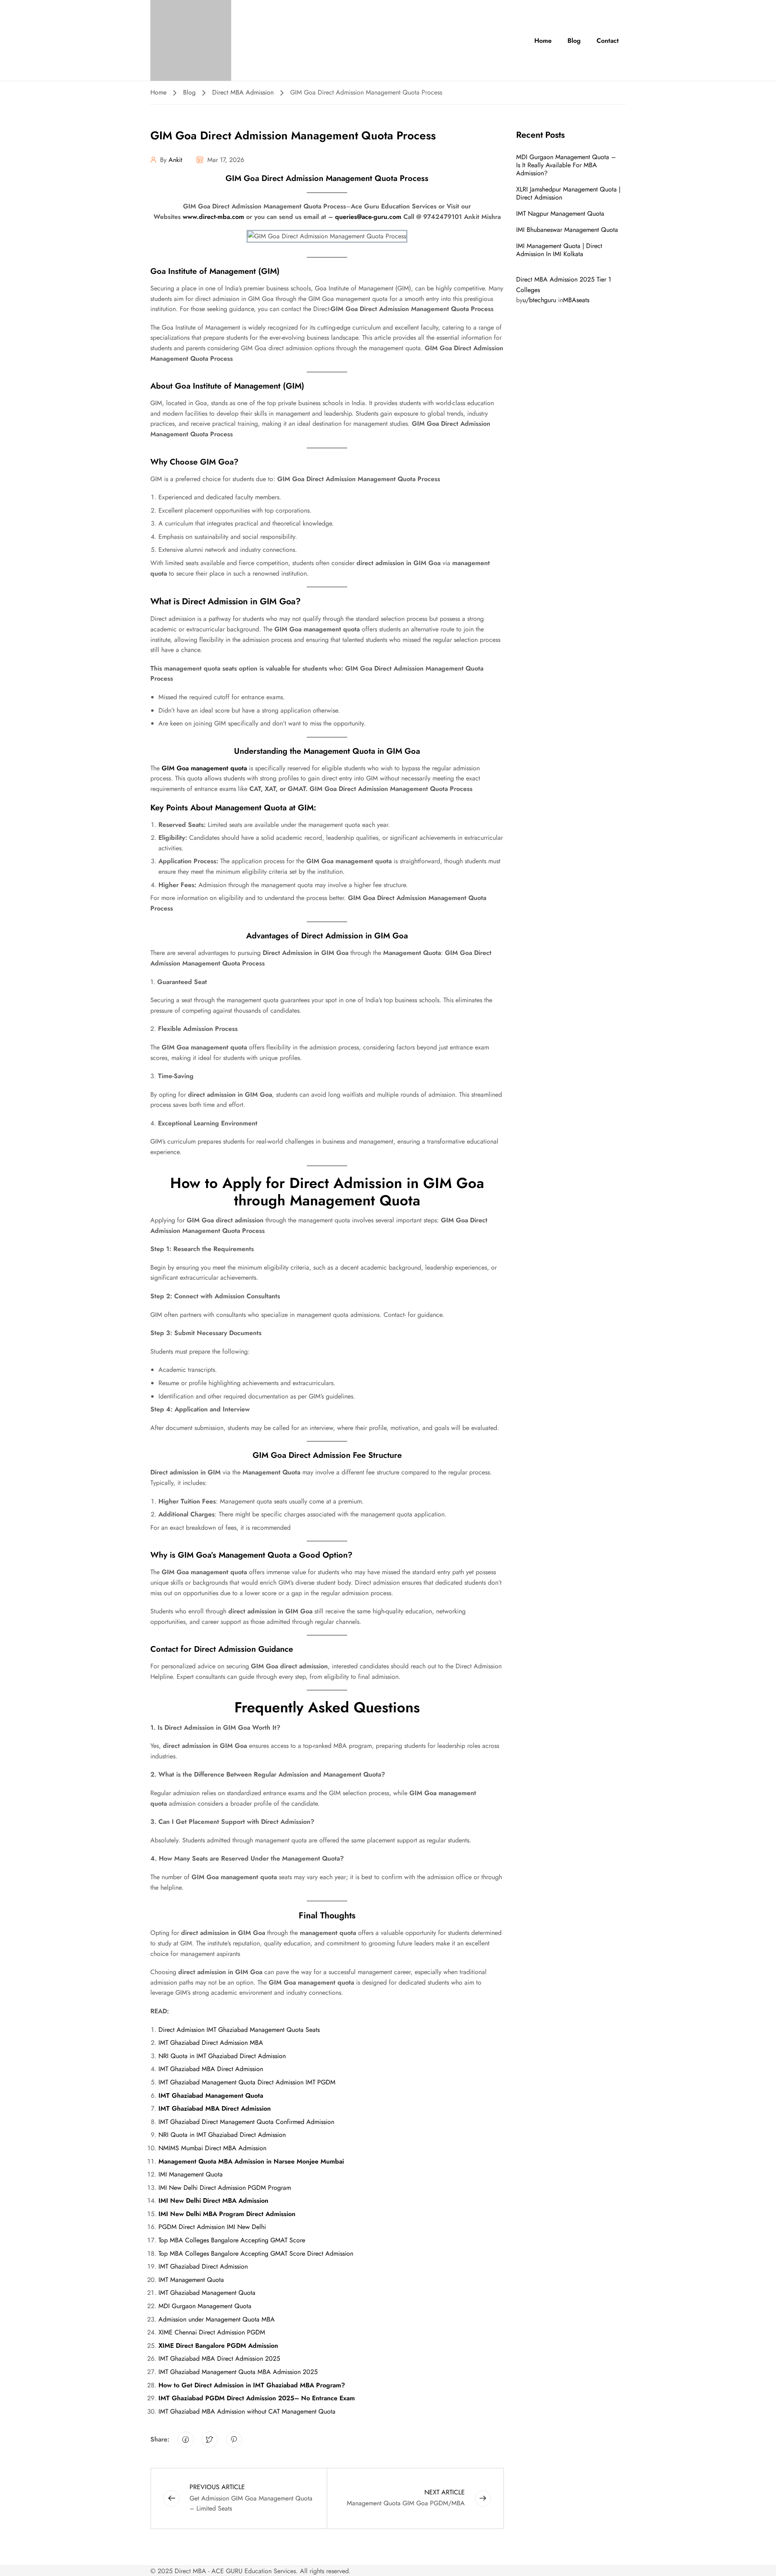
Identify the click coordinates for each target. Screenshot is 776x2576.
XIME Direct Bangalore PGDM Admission (218, 2346)
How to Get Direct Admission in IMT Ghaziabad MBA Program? (252, 2385)
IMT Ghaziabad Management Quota (211, 2095)
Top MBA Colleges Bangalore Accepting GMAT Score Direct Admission (256, 2253)
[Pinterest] (234, 2439)
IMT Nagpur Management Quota (560, 213)
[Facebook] (186, 2439)
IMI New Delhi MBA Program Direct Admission (227, 2214)
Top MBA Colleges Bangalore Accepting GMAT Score (232, 2240)
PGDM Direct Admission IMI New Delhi (212, 2227)
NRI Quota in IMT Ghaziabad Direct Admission (222, 2056)
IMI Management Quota (191, 2174)
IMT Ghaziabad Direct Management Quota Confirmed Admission (246, 2122)
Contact (608, 41)
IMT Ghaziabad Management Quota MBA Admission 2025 (238, 2372)
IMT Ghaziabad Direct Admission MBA (211, 2043)
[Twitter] (210, 2439)
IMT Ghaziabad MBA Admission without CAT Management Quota (247, 2411)
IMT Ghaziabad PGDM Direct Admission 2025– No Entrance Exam (257, 2398)
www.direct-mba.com (213, 217)
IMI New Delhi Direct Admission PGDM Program (225, 2188)
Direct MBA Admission (243, 92)
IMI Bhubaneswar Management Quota (567, 230)
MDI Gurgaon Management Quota (205, 2306)
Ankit (175, 160)
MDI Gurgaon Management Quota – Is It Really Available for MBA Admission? (566, 165)
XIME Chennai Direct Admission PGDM (212, 2332)
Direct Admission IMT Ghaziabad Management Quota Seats (239, 2030)
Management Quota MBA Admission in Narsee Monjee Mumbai (251, 2161)
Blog (574, 41)
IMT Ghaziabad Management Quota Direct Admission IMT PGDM (247, 2082)
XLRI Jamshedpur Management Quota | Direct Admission (568, 193)
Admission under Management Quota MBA (217, 2319)
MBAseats (576, 300)
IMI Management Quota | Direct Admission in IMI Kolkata (559, 250)
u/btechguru (539, 300)
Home (543, 41)
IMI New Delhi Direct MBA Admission (213, 2201)
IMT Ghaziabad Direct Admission (203, 2266)
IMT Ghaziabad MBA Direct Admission (211, 2069)
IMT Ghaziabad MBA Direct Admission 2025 (219, 2358)
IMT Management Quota (191, 2280)
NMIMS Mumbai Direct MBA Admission (212, 2148)
